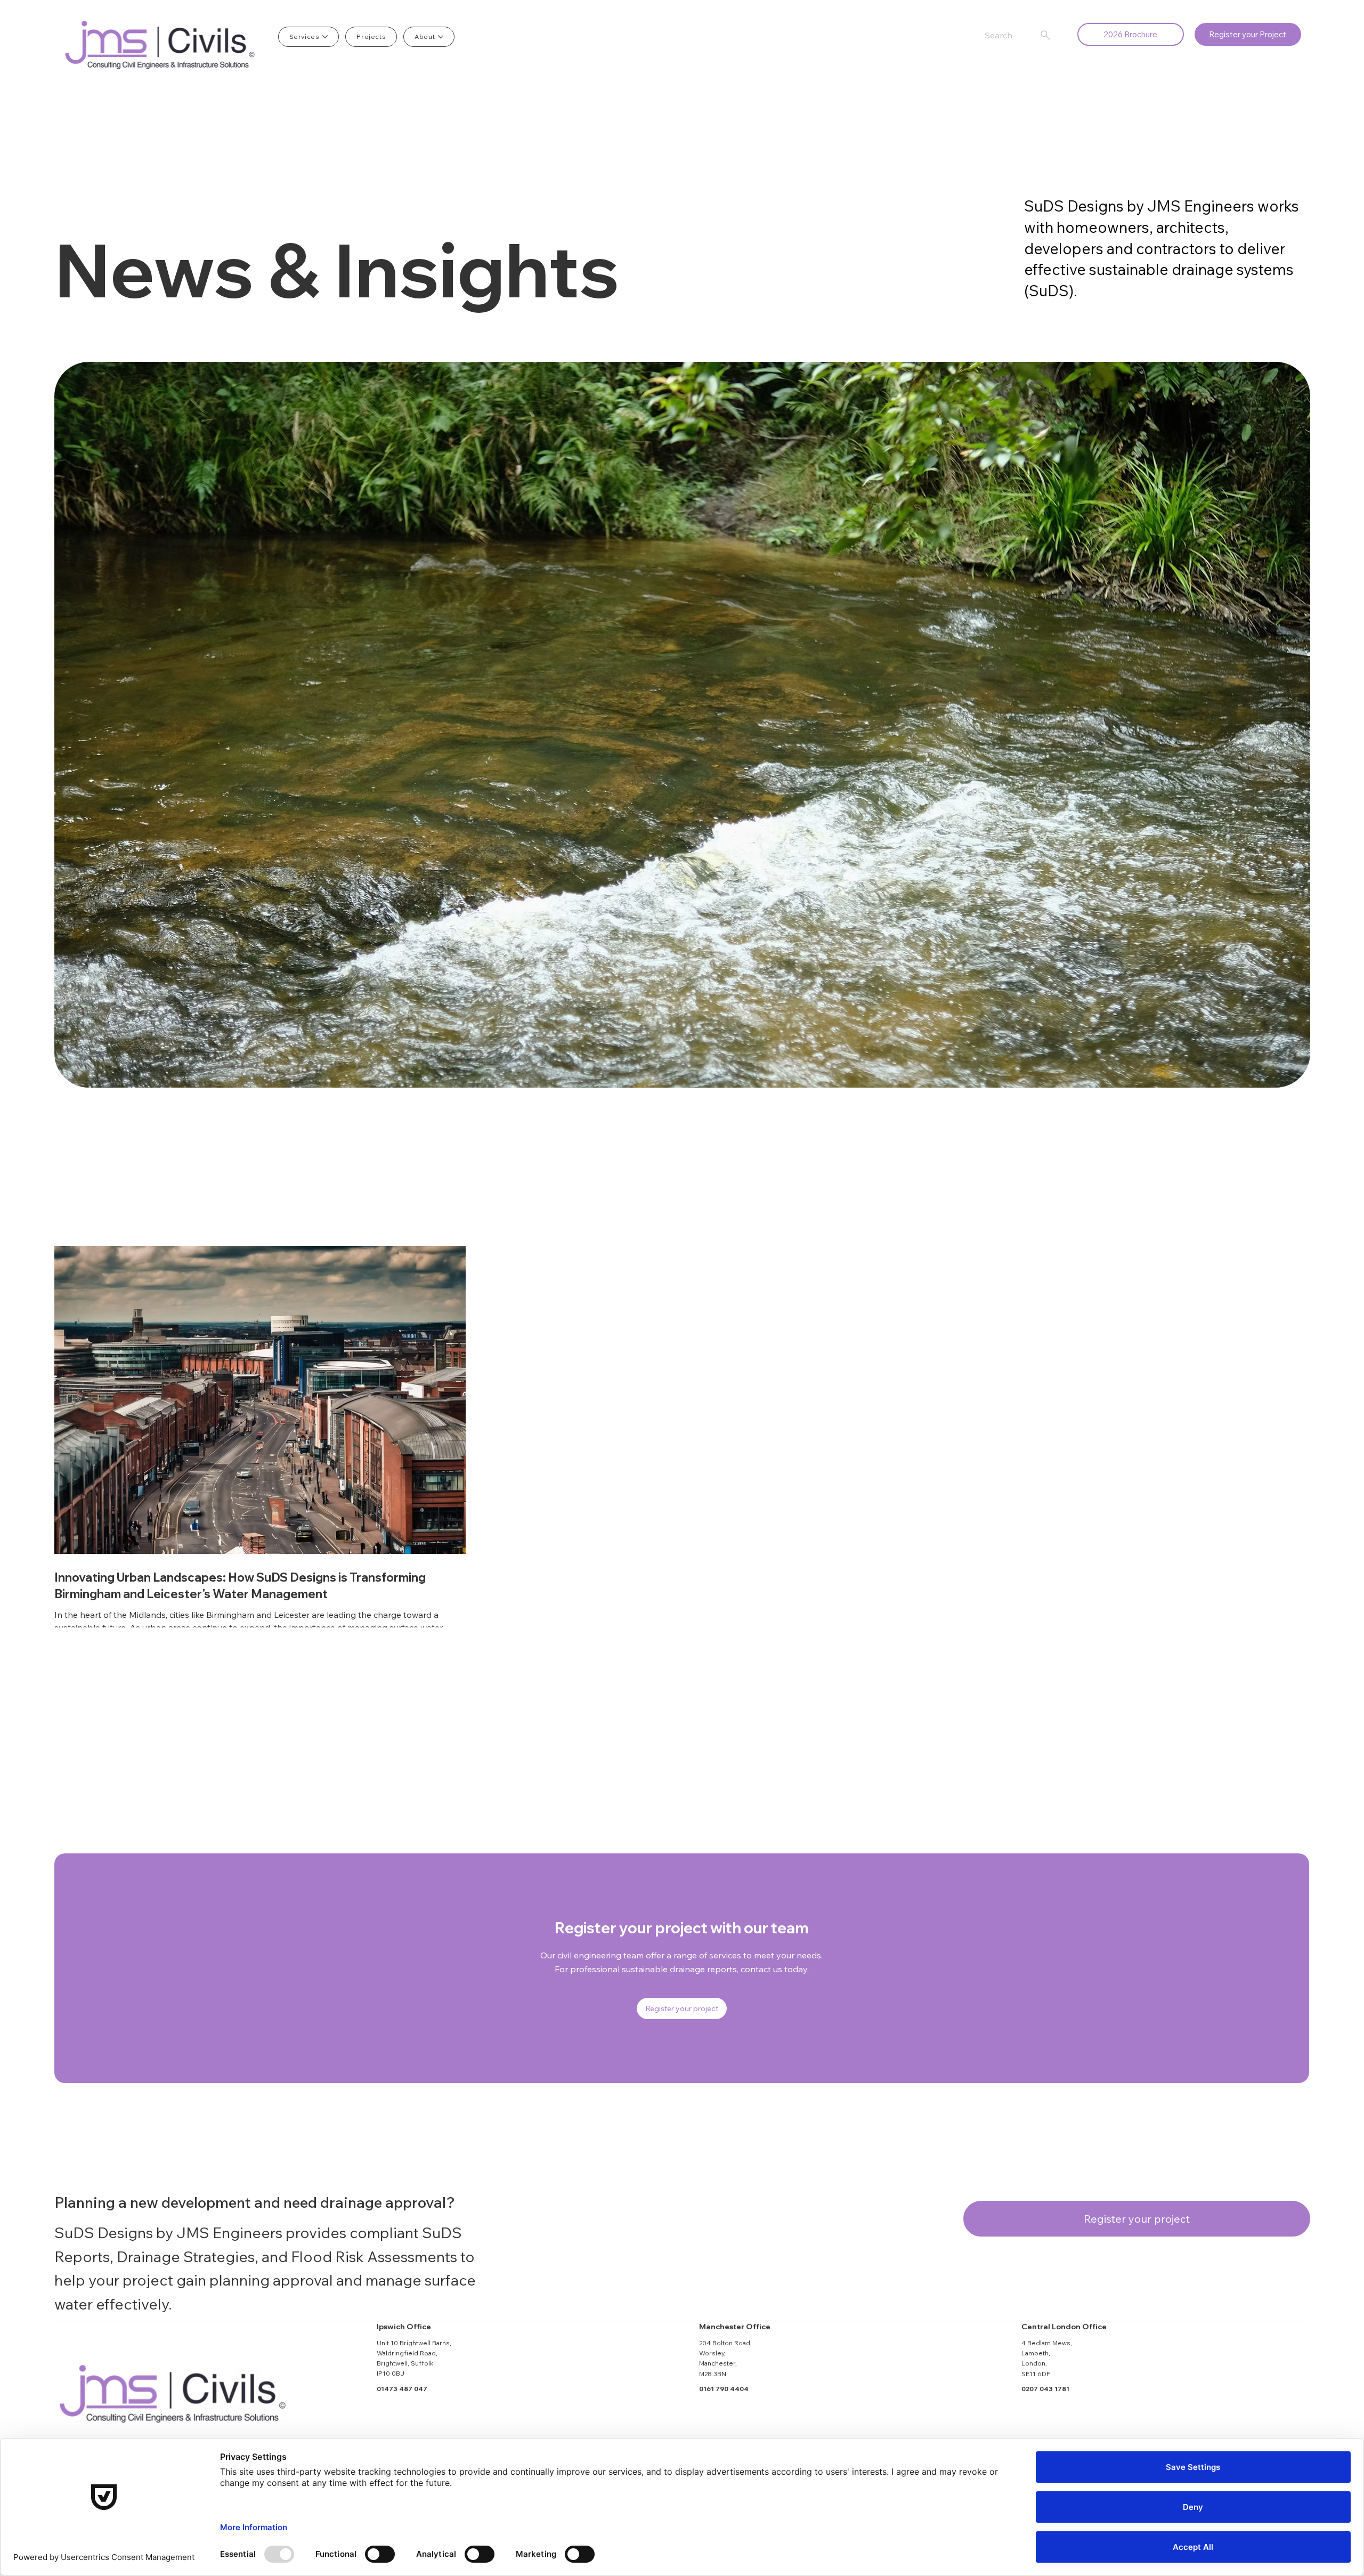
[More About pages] (441, 37)
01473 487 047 (402, 2389)
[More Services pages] (325, 37)
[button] (1248, 34)
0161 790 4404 (724, 2389)
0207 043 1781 (1045, 2389)
